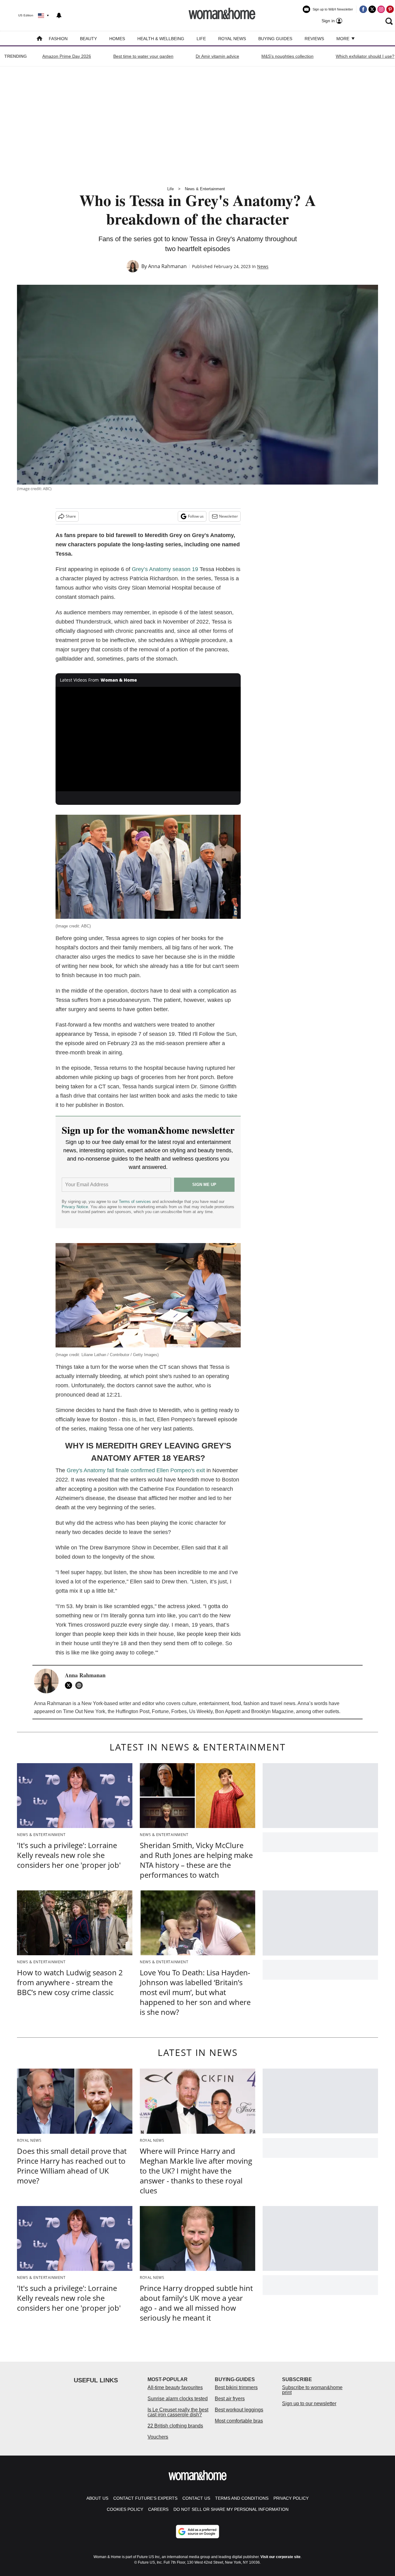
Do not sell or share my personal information (231, 2509)
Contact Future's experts (145, 2498)
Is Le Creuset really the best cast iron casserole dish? (178, 2412)
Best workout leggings (239, 2410)
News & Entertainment (205, 189)
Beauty (88, 39)
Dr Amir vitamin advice (217, 56)
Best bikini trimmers (236, 2387)
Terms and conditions (242, 2498)
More (343, 39)
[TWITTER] (70, 1685)
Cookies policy (125, 2509)
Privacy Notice (75, 1207)
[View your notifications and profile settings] (59, 15)
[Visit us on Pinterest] (390, 9)
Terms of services (135, 1202)
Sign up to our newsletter (309, 2404)
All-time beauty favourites (175, 2387)
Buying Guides (275, 39)
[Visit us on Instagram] (381, 9)
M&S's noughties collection (287, 56)
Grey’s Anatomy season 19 (165, 569)
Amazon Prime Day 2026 (67, 56)
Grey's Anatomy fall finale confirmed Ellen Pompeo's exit (136, 1470)
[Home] (39, 39)
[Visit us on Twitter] (372, 9)
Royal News (232, 39)
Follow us (196, 516)
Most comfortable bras (239, 2421)
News (263, 266)
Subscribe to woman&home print (312, 2390)
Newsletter (229, 516)
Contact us (196, 2498)
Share (71, 516)
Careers (158, 2509)
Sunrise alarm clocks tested (178, 2399)
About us (97, 2498)
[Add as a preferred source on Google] (197, 2532)
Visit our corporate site (281, 2557)
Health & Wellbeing (161, 39)
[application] (148, 739)
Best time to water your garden (143, 56)
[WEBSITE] (81, 1685)
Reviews (314, 39)
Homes (117, 39)
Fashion (58, 39)
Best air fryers (230, 2399)
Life (201, 39)
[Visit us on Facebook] (363, 9)
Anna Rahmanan (167, 266)
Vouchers (158, 2437)
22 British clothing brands (175, 2426)
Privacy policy (291, 2498)
